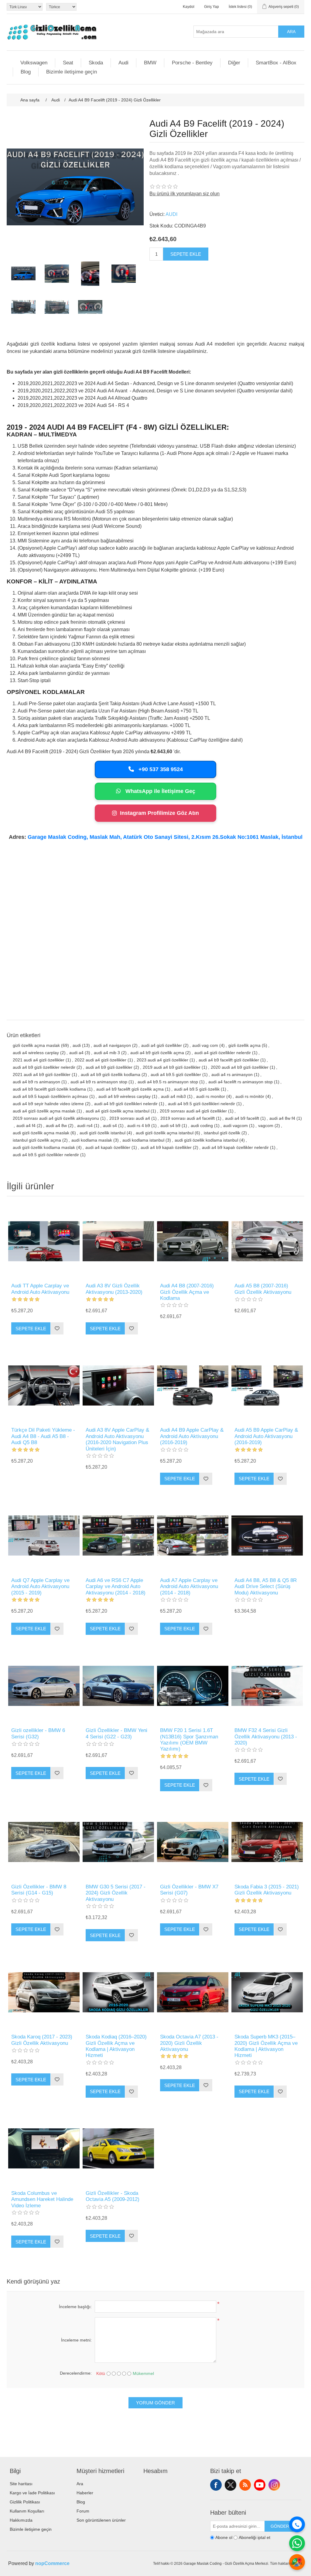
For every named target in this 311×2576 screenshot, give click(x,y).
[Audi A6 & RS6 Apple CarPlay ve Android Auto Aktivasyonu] (118, 1536)
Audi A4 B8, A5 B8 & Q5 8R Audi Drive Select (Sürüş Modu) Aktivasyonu (266, 1587)
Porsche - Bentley (192, 63)
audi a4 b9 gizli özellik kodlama (111, 1074)
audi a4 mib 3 (107, 1053)
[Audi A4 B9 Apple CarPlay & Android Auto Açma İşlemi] (193, 1385)
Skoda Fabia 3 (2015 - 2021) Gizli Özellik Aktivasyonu (267, 1890)
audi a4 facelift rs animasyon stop (241, 1082)
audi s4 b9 (170, 1126)
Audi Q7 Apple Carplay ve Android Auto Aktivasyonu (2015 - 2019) (40, 1587)
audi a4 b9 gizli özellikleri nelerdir (126, 1104)
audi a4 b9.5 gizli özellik (197, 1089)
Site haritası (21, 2484)
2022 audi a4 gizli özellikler (101, 1060)
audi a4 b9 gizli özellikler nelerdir (44, 1067)
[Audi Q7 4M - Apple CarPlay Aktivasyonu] (44, 1536)
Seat (68, 63)
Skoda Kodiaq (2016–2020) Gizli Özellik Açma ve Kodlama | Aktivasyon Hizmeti (116, 2046)
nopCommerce (52, 2563)
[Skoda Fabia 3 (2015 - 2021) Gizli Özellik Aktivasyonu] (267, 1842)
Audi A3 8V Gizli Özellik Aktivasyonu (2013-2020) (114, 1289)
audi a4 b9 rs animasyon (36, 1082)
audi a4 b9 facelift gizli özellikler (229, 1060)
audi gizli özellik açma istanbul (165, 1133)
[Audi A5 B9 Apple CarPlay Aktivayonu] (267, 1385)
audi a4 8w (56, 1126)
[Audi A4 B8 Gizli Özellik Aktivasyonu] (193, 1241)
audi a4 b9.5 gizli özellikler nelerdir (46, 1155)
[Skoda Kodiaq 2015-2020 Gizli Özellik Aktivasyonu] (118, 1992)
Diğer (234, 63)
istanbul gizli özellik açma (37, 1140)
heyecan (231, 2485)
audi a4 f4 (26, 1126)
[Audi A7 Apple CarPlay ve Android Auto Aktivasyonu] (193, 1536)
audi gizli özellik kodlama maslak (44, 1147)
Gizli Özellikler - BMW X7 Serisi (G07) (189, 1890)
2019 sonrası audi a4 (130, 1118)
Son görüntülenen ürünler (101, 2520)
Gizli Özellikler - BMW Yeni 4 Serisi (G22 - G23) (116, 1733)
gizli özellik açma (244, 1045)
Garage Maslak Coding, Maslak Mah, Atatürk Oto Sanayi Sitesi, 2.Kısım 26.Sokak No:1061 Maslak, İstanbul (165, 837)
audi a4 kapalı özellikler (108, 1147)
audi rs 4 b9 (139, 1126)
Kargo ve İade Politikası (32, 2493)
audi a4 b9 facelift (242, 1118)
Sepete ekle (186, 254)
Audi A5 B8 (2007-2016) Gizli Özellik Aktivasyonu (263, 1289)
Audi (123, 63)
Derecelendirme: (76, 2373)
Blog (26, 72)
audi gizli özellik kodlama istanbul (206, 1140)
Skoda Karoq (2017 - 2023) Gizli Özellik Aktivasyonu (42, 2040)
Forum (83, 2511)
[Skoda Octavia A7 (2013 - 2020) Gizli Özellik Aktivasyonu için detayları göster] (193, 1992)
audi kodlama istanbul (143, 1140)
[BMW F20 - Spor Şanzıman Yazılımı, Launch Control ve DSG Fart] (193, 1686)
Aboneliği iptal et (255, 2538)
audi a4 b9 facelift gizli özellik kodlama (49, 1089)
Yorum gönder (155, 2403)
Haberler (85, 2493)
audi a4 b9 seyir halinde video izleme (48, 1104)
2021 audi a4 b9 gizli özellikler (42, 1074)
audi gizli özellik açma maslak (41, 1133)
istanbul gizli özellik (222, 1133)
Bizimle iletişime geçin (72, 72)
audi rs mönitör (250, 1096)
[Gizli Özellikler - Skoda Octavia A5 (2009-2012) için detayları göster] (118, 2149)
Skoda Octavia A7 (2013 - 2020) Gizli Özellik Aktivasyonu (189, 2043)
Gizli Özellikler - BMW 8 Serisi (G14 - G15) (39, 1890)
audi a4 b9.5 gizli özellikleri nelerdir (202, 1104)
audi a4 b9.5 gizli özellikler (176, 1074)
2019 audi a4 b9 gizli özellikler (172, 1067)
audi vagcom (236, 1126)
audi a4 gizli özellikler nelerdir (223, 1053)
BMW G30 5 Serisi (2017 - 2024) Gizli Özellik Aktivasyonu (116, 1893)
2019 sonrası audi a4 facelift (188, 1118)
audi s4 (110, 1126)
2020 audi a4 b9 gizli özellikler (240, 1067)
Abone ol (224, 2538)
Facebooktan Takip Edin (216, 2485)
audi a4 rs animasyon (232, 1074)
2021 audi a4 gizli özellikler (39, 1060)
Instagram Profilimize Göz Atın (159, 813)
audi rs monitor (211, 1096)
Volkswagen (34, 63)
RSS (245, 2485)
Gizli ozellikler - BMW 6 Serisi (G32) (38, 1733)
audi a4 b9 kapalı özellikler (166, 1147)
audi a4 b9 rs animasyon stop (99, 1082)
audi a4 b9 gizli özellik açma (157, 1053)
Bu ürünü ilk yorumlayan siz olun (185, 194)
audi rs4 (85, 1126)
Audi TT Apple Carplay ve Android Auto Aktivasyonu (40, 1289)
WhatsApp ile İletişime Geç (160, 791)
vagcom (266, 1126)
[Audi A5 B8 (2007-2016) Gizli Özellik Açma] (267, 1241)
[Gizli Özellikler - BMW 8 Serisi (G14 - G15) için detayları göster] (44, 1842)
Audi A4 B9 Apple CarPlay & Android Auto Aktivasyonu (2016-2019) (192, 1436)
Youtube (260, 2485)
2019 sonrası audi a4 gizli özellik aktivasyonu (56, 1118)
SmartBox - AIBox (276, 63)
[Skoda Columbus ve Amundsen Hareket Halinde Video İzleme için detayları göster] (44, 2149)
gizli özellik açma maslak (36, 1045)
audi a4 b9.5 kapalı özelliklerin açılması (50, 1096)
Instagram (274, 2485)
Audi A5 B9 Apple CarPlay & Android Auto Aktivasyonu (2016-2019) (266, 1436)
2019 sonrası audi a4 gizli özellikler (193, 1111)
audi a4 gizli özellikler (162, 1045)
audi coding (202, 1126)
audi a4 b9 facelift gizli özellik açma (130, 1089)
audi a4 (76, 1053)
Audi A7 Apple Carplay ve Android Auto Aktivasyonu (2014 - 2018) (189, 1587)
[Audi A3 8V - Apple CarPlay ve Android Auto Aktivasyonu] (118, 1385)
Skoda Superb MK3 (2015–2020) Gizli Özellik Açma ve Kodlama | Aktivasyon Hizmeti (266, 2046)
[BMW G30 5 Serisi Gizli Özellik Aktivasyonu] (118, 1842)
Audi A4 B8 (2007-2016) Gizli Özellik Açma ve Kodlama (187, 1292)
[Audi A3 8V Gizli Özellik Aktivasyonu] (118, 1241)
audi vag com (205, 1045)
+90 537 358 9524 (160, 769)
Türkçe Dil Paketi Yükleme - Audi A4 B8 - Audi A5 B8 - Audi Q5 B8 (43, 1436)
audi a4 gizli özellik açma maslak (44, 1111)
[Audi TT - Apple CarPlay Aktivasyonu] (44, 1241)
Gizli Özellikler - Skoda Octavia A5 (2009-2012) (113, 2196)
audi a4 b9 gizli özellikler (109, 1067)
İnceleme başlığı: (75, 2307)
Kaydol (189, 7)
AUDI (171, 214)
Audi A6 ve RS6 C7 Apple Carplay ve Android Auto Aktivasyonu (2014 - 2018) (116, 1587)
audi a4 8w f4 (282, 1118)
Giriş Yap (212, 7)
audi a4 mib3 (173, 1096)
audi (77, 1045)
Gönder (280, 2526)
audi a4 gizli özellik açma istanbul (118, 1111)
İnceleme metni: (76, 2340)
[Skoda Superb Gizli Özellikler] (267, 1992)
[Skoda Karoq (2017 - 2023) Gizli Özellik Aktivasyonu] (44, 1992)
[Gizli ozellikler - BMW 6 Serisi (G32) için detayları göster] (44, 1686)
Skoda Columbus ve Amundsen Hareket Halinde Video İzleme (42, 2199)
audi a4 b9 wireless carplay (125, 1096)
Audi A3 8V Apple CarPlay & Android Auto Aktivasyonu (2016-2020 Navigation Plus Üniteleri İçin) (117, 1439)
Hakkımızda (21, 2520)
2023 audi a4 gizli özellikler (162, 1060)
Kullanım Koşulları (27, 2511)
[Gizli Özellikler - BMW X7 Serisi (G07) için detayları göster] (193, 1842)
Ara (291, 32)
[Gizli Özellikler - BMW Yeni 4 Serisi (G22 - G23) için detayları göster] (118, 1686)
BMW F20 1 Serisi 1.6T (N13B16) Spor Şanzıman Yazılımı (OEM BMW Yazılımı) (189, 1740)
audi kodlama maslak (92, 1140)
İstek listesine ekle (57, 1328)
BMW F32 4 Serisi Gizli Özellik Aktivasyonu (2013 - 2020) (266, 1737)
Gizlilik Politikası (25, 2502)
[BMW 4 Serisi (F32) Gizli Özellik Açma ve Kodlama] (267, 1686)
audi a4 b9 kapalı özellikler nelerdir (235, 1147)
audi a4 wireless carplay (36, 1053)
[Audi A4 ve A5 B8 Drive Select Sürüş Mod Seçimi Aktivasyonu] (267, 1536)
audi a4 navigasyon (112, 1045)
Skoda (96, 63)
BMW (150, 63)
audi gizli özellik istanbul (103, 1133)
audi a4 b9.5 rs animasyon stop (168, 1082)
